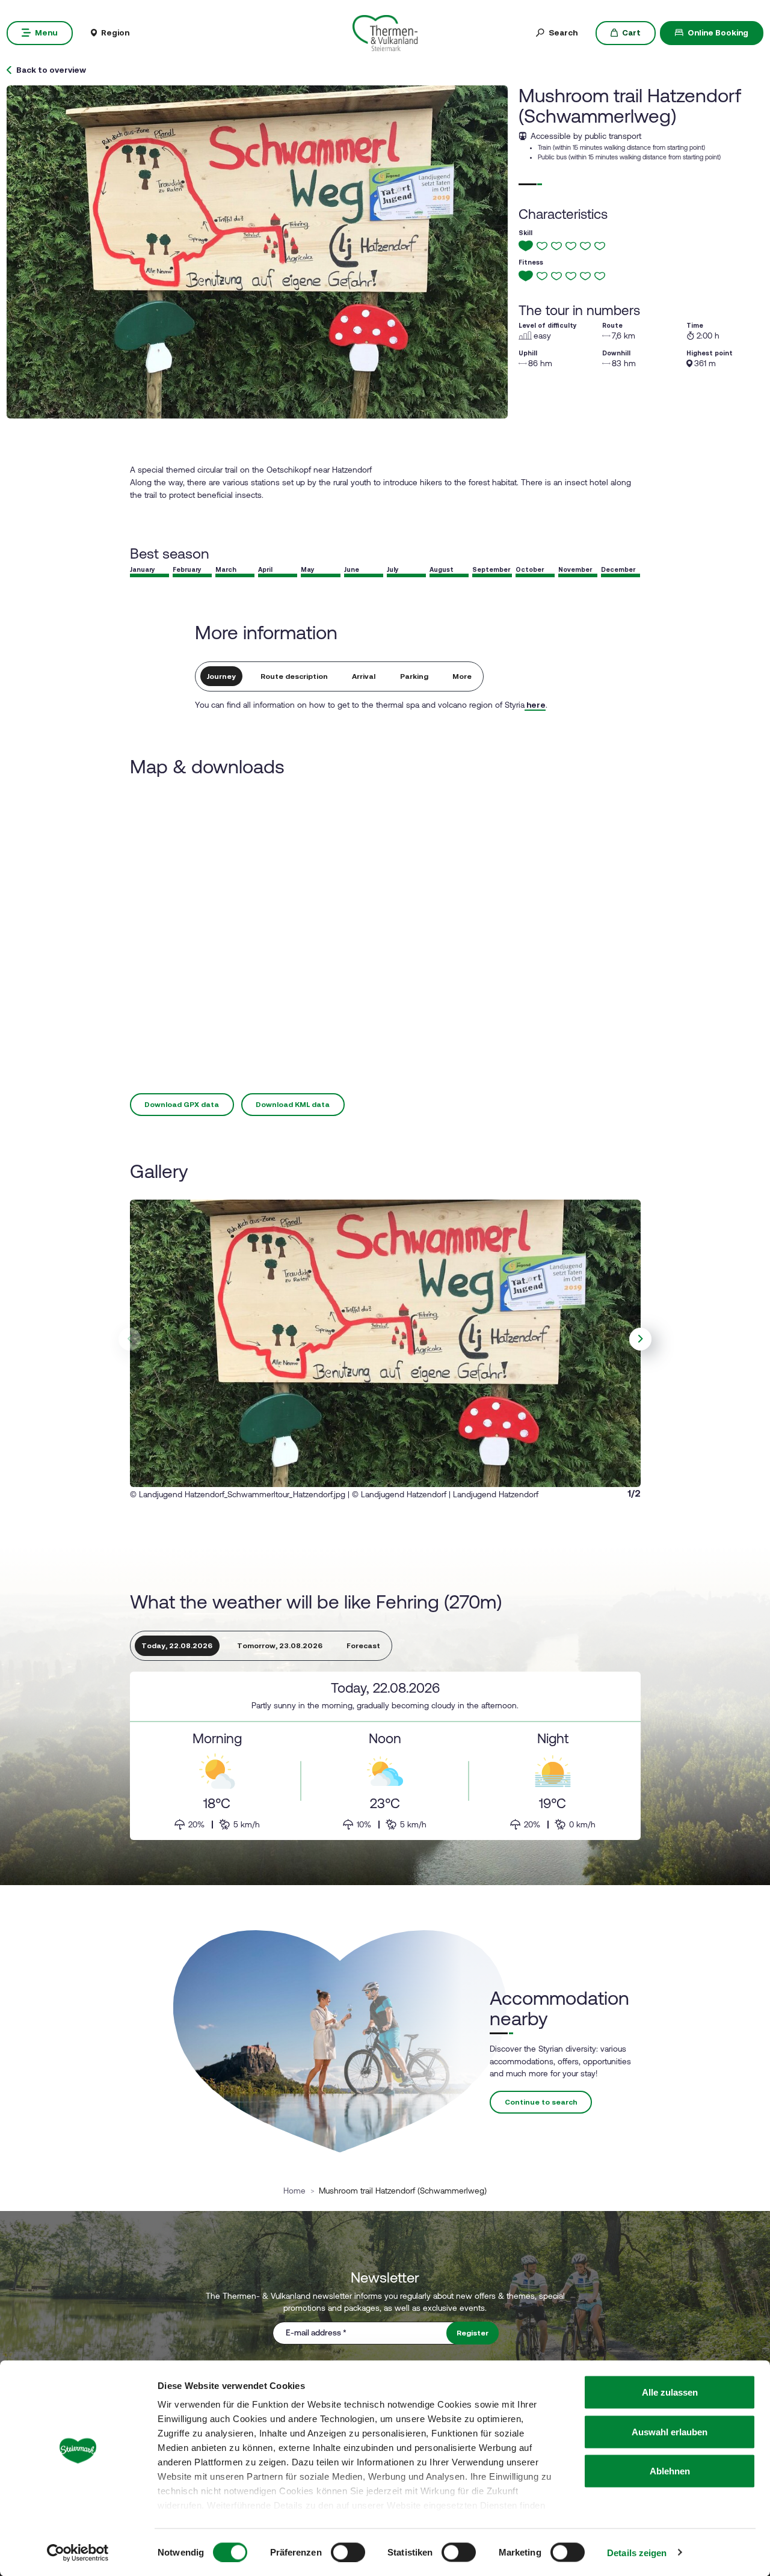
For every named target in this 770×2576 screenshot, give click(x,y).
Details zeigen (637, 2552)
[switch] (348, 2552)
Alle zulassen (670, 2392)
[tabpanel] (385, 1756)
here (535, 705)
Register (473, 2333)
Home (294, 2191)
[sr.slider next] (641, 1339)
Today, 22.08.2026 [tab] (177, 1646)
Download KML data (293, 1105)
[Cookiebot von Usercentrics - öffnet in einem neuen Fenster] (78, 2553)
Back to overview (51, 70)
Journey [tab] (221, 676)
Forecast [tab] (363, 1646)
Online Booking (718, 32)
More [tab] (462, 676)
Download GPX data (182, 1105)
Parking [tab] (414, 676)
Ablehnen (670, 2471)
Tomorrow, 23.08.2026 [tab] (280, 1646)
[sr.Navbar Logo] (385, 32)
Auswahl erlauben (670, 2431)
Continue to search (541, 2102)
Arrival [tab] (364, 676)
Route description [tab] (294, 676)
